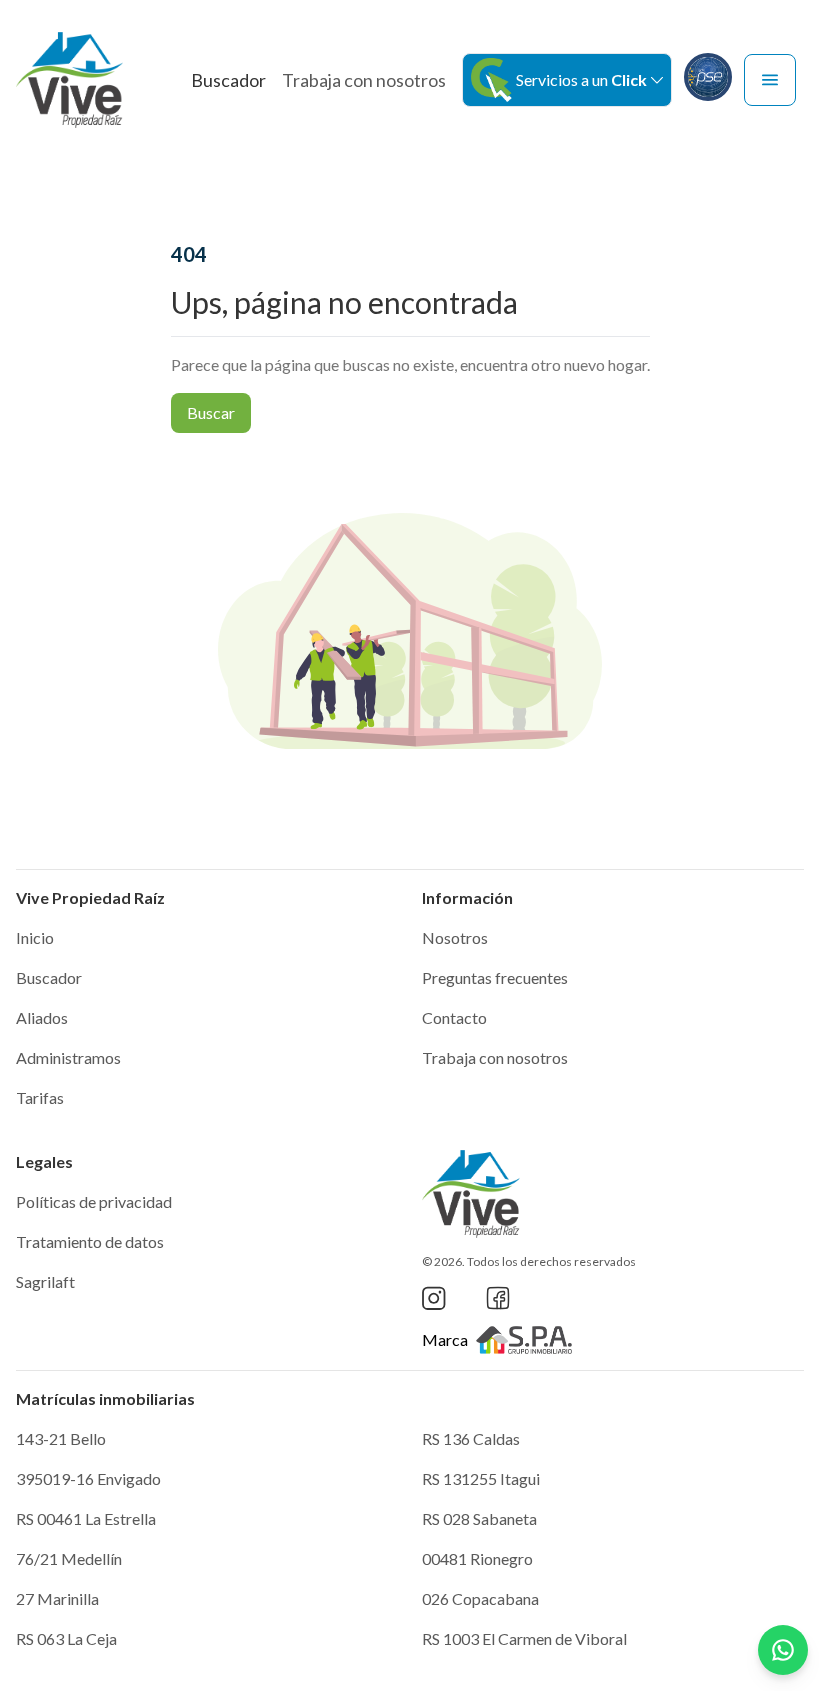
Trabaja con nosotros (364, 80)
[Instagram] (434, 1298)
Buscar (211, 412)
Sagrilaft (45, 1281)
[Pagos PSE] (708, 77)
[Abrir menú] (770, 80)
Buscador (228, 80)
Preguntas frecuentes (495, 977)
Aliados (42, 1017)
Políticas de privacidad (94, 1201)
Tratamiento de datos (90, 1241)
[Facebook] (498, 1298)
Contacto (454, 1017)
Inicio (35, 937)
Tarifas (40, 1097)
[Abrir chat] (783, 1650)
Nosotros (455, 937)
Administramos (68, 1057)
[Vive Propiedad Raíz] (69, 80)
